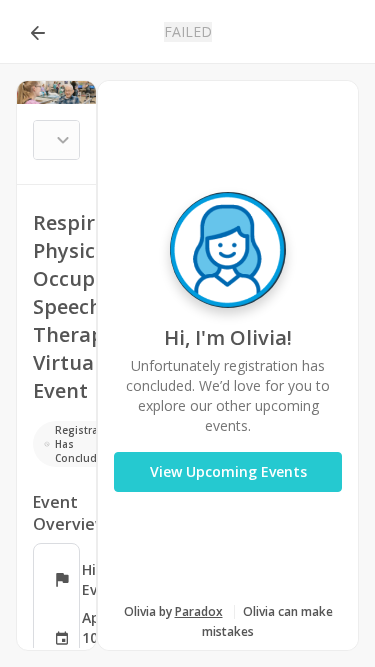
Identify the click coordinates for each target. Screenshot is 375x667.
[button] (37, 32)
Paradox (199, 611)
